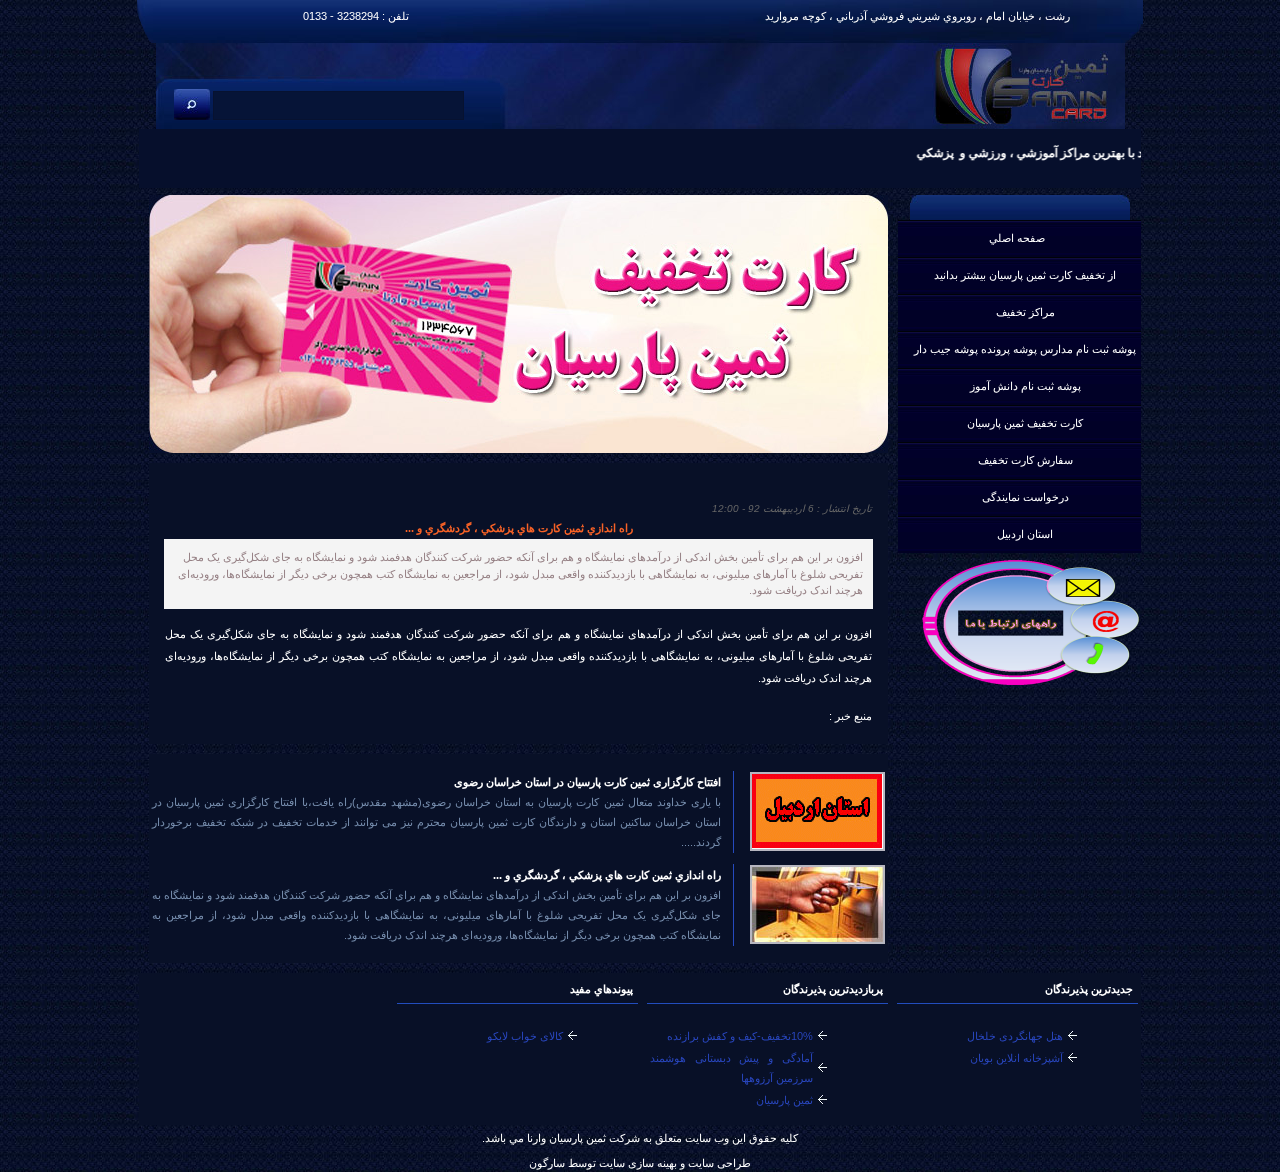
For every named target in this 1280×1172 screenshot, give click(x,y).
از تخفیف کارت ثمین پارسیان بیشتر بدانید (1025, 275)
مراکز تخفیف (1025, 312)
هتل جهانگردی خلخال (1015, 1036)
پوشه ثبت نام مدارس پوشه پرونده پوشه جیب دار (1025, 349)
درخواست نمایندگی (1025, 497)
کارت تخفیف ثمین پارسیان (1025, 423)
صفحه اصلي (1017, 238)
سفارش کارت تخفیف (1025, 460)
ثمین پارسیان (784, 1100)
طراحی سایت (718, 1163)
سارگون (548, 1163)
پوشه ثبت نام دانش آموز (1025, 386)
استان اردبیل (1025, 534)
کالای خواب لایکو (525, 1036)
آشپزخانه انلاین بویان (1016, 1058)
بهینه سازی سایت (638, 1163)
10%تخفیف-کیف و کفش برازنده (740, 1036)
